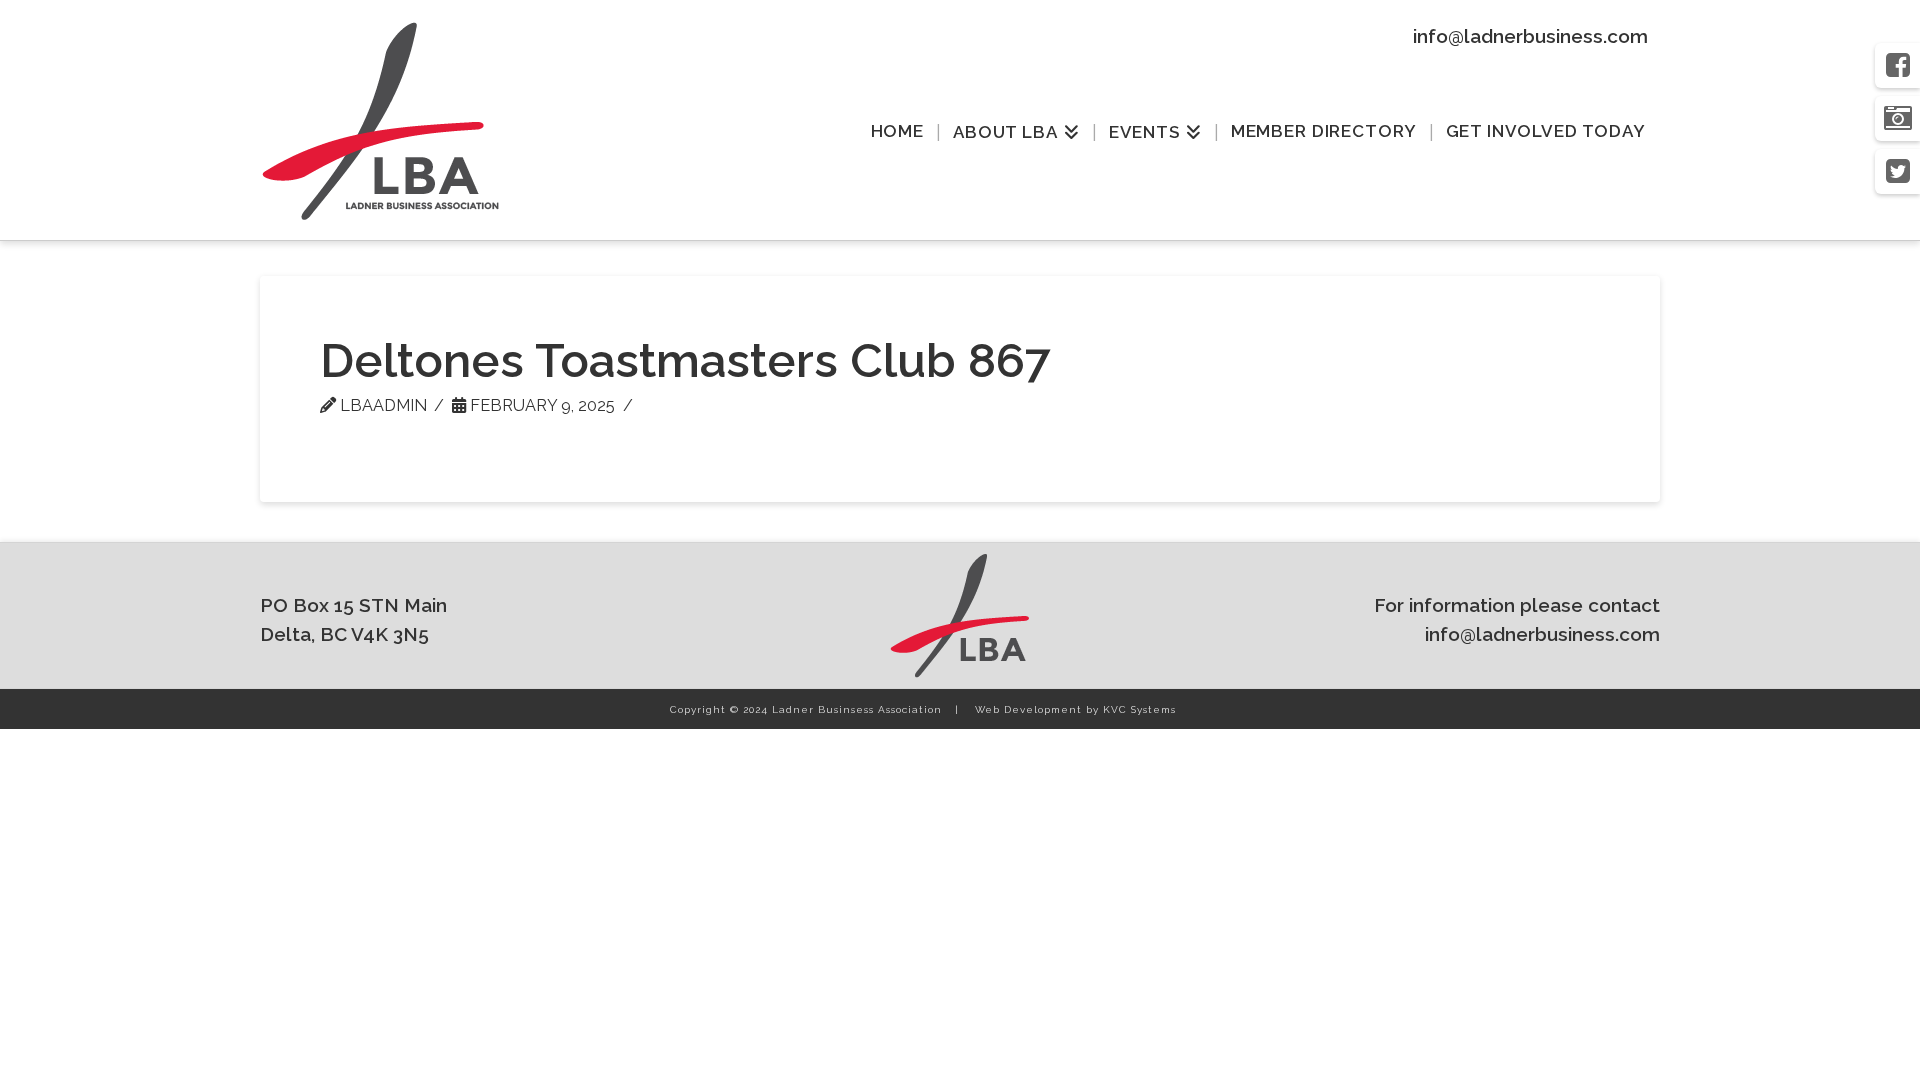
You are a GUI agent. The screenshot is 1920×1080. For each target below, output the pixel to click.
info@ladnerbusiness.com (1530, 36)
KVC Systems (1139, 709)
